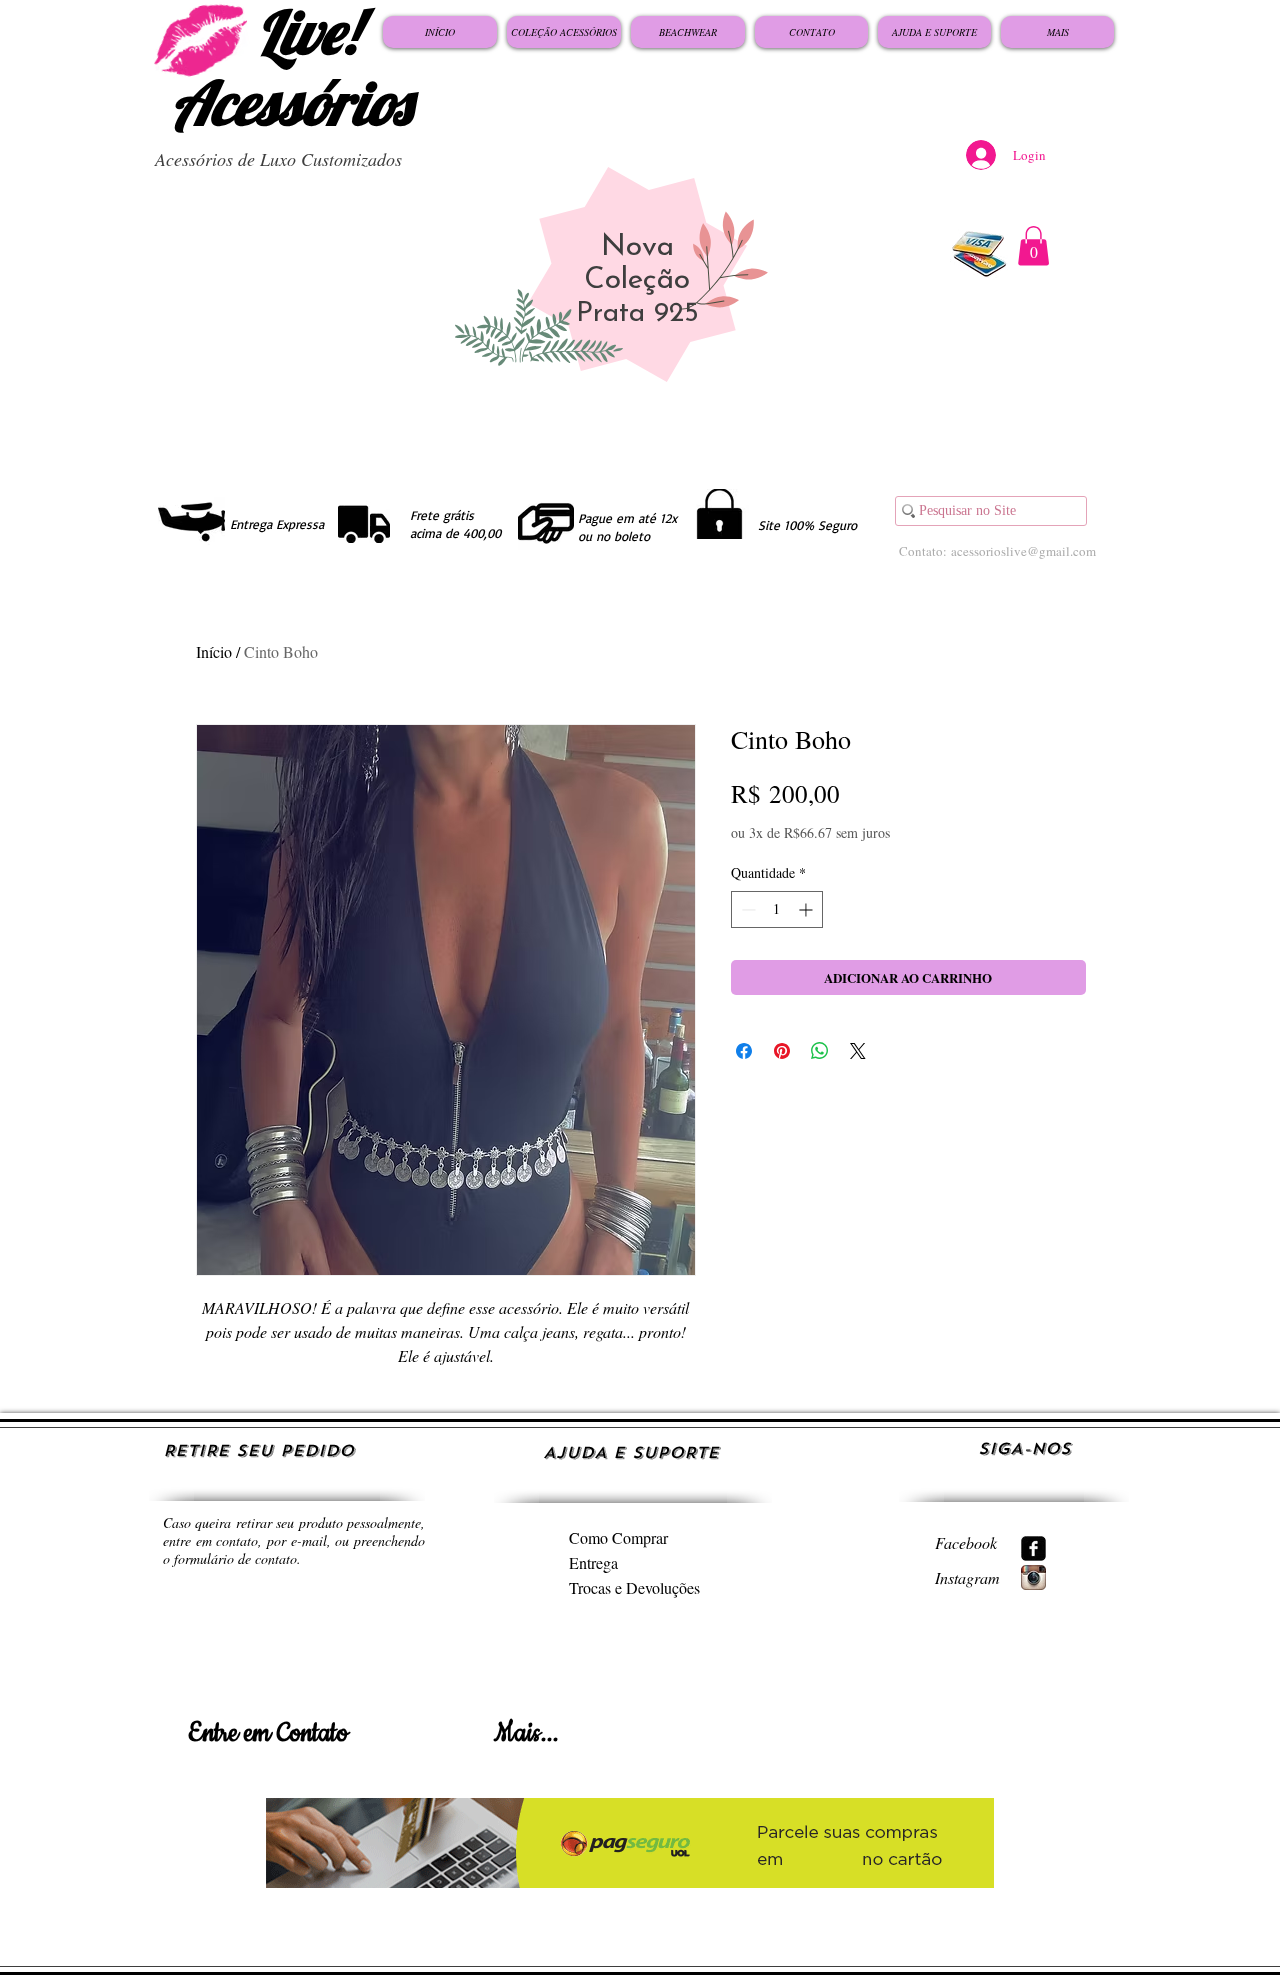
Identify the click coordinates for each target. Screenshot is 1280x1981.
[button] (1033, 245)
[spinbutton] (777, 909)
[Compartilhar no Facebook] (744, 1051)
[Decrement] (746, 909)
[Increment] (807, 909)
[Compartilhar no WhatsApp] (820, 1051)
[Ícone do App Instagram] (1033, 1577)
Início (214, 651)
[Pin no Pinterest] (782, 1051)
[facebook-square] (1033, 1548)
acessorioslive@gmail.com (1023, 551)
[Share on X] (858, 1051)
